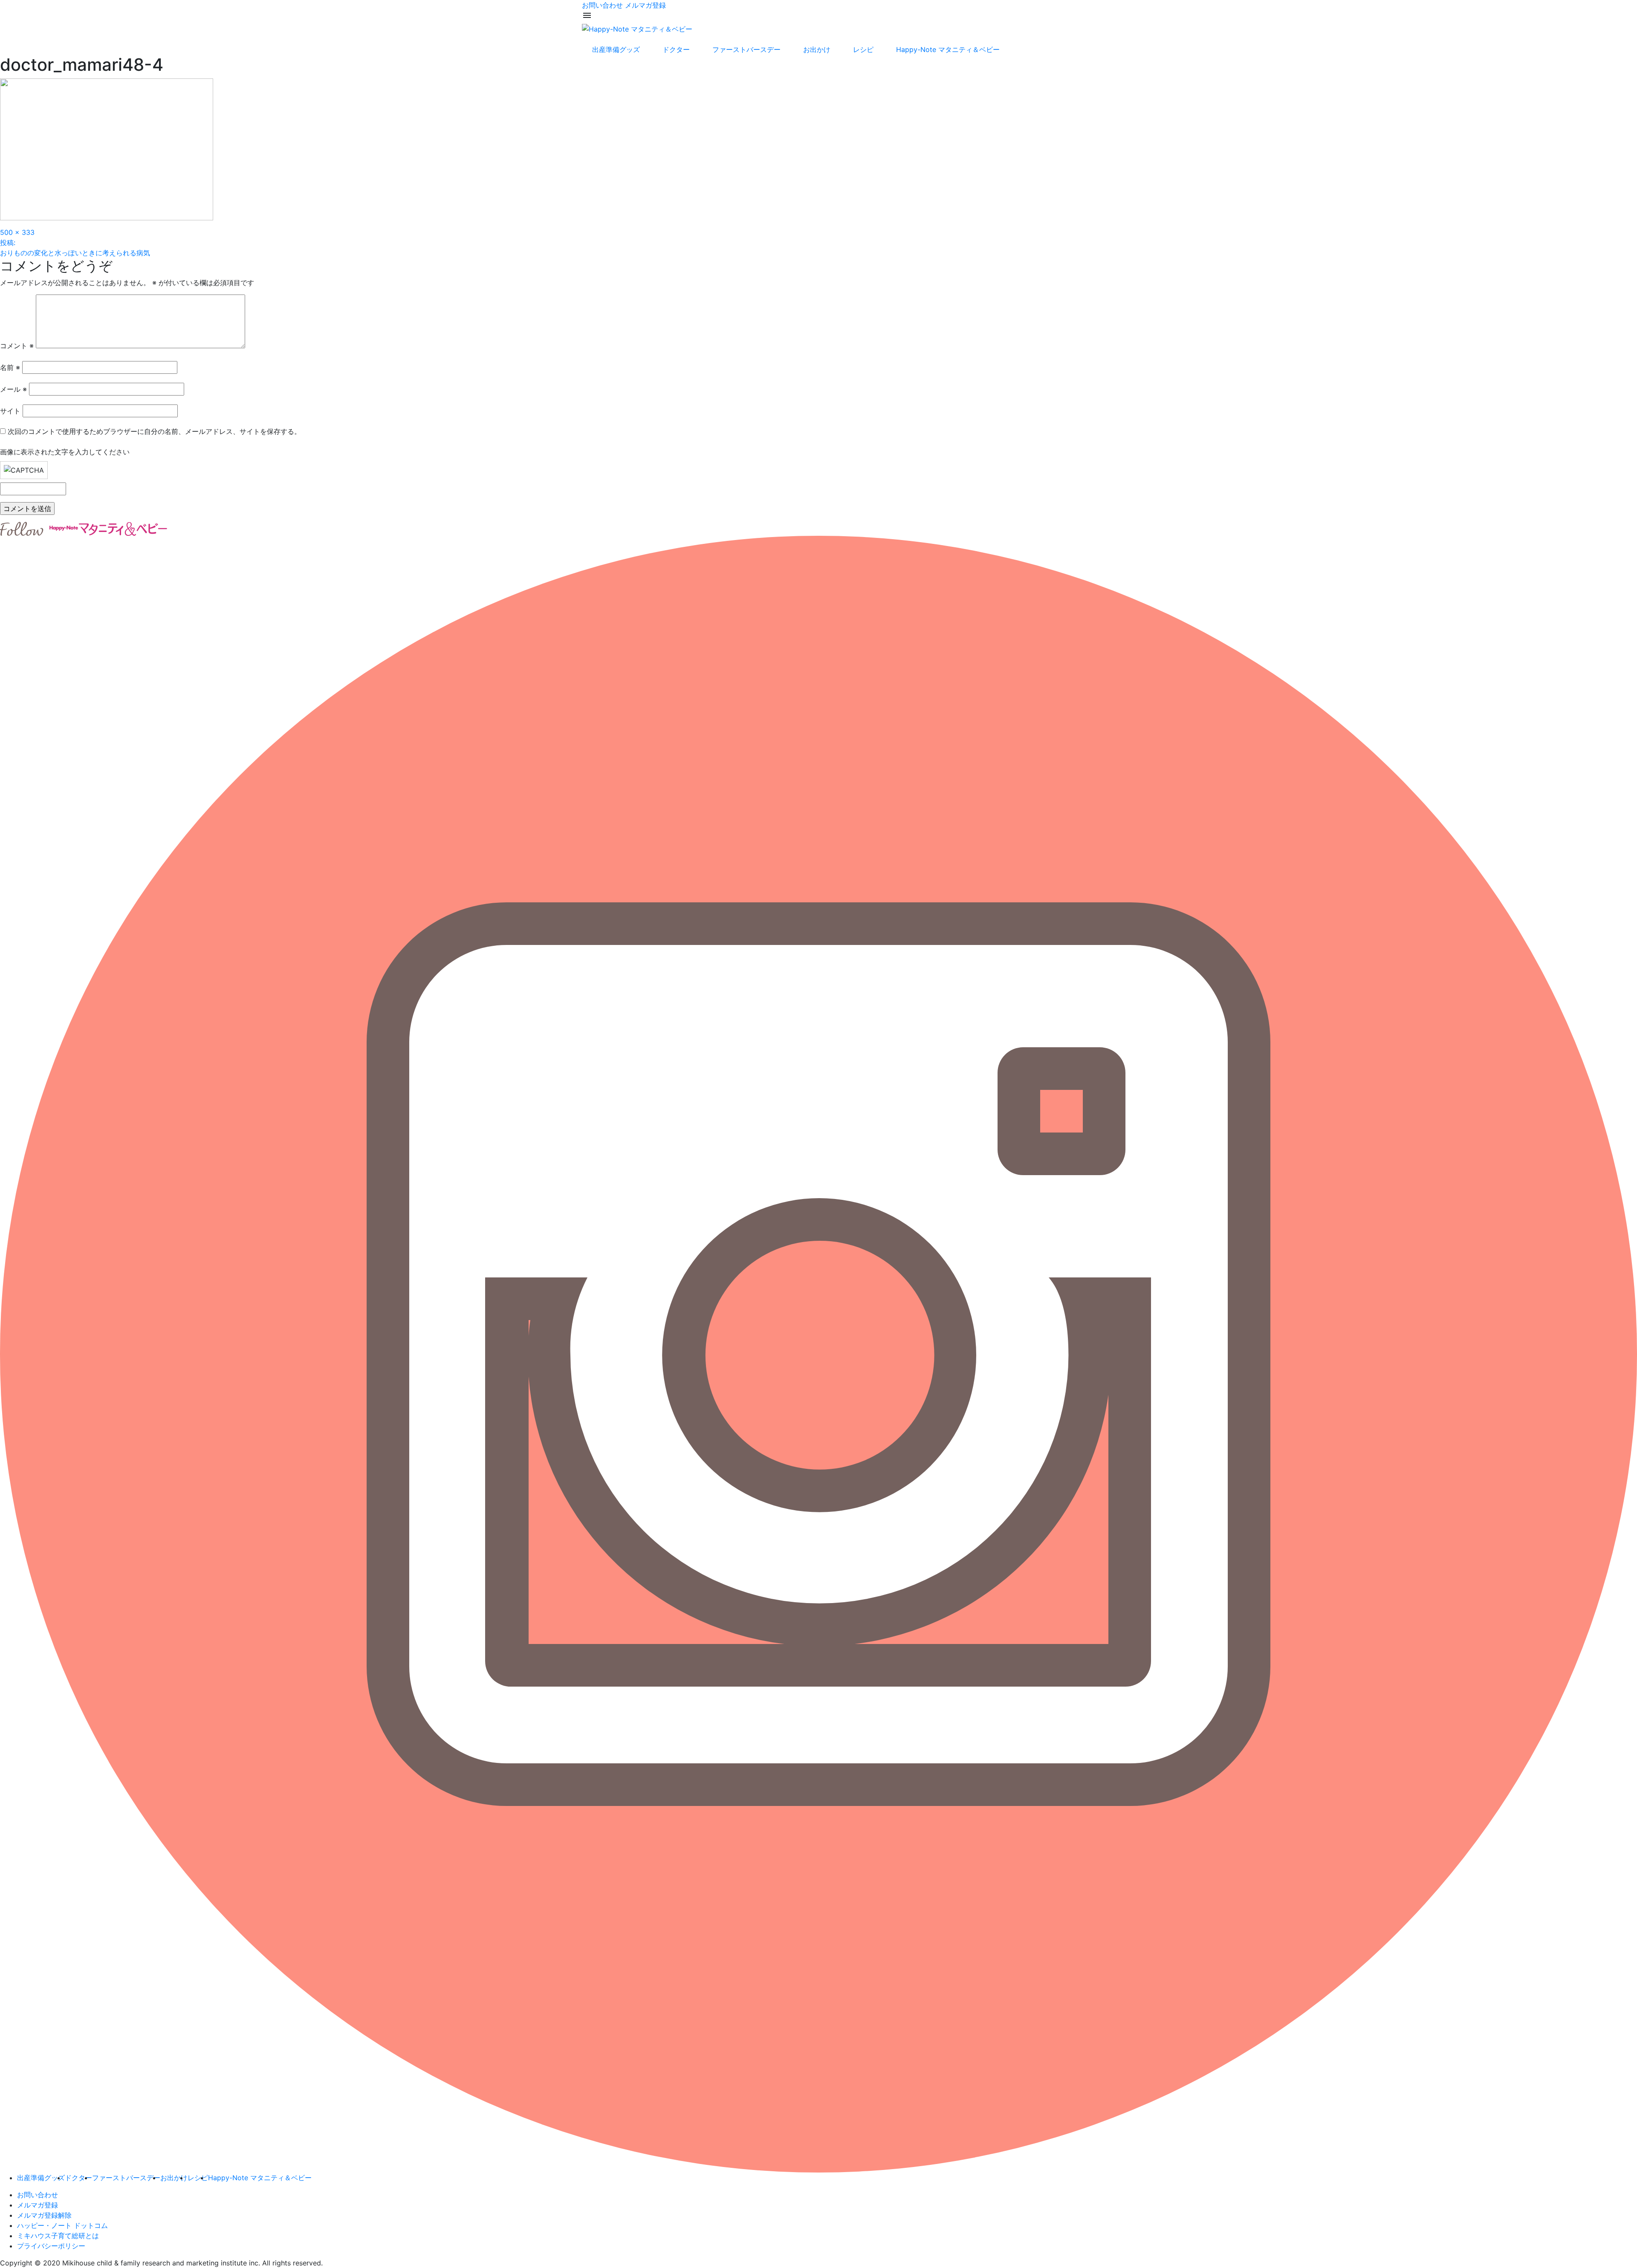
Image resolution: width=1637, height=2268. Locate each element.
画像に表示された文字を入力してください (65, 452)
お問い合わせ (602, 5)
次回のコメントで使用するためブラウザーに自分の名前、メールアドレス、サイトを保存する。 (154, 431)
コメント (17, 346)
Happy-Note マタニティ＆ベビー (948, 49)
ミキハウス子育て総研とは (58, 2236)
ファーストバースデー (746, 49)
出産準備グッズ (616, 49)
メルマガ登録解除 (44, 2215)
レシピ (863, 49)
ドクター (676, 49)
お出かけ (817, 49)
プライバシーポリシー (51, 2246)
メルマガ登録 (645, 5)
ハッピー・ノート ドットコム (62, 2225)
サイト (10, 411)
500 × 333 (17, 232)
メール (13, 389)
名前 (10, 367)
